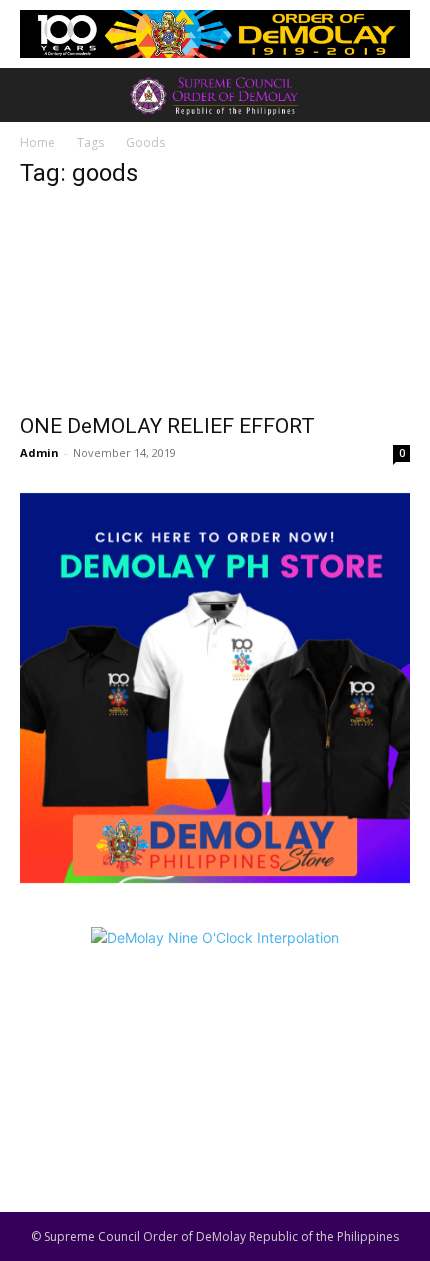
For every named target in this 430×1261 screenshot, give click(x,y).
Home (37, 142)
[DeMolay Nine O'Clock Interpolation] (215, 1046)
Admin (39, 452)
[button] (34, 95)
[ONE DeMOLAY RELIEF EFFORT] (215, 304)
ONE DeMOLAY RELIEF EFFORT (167, 426)
